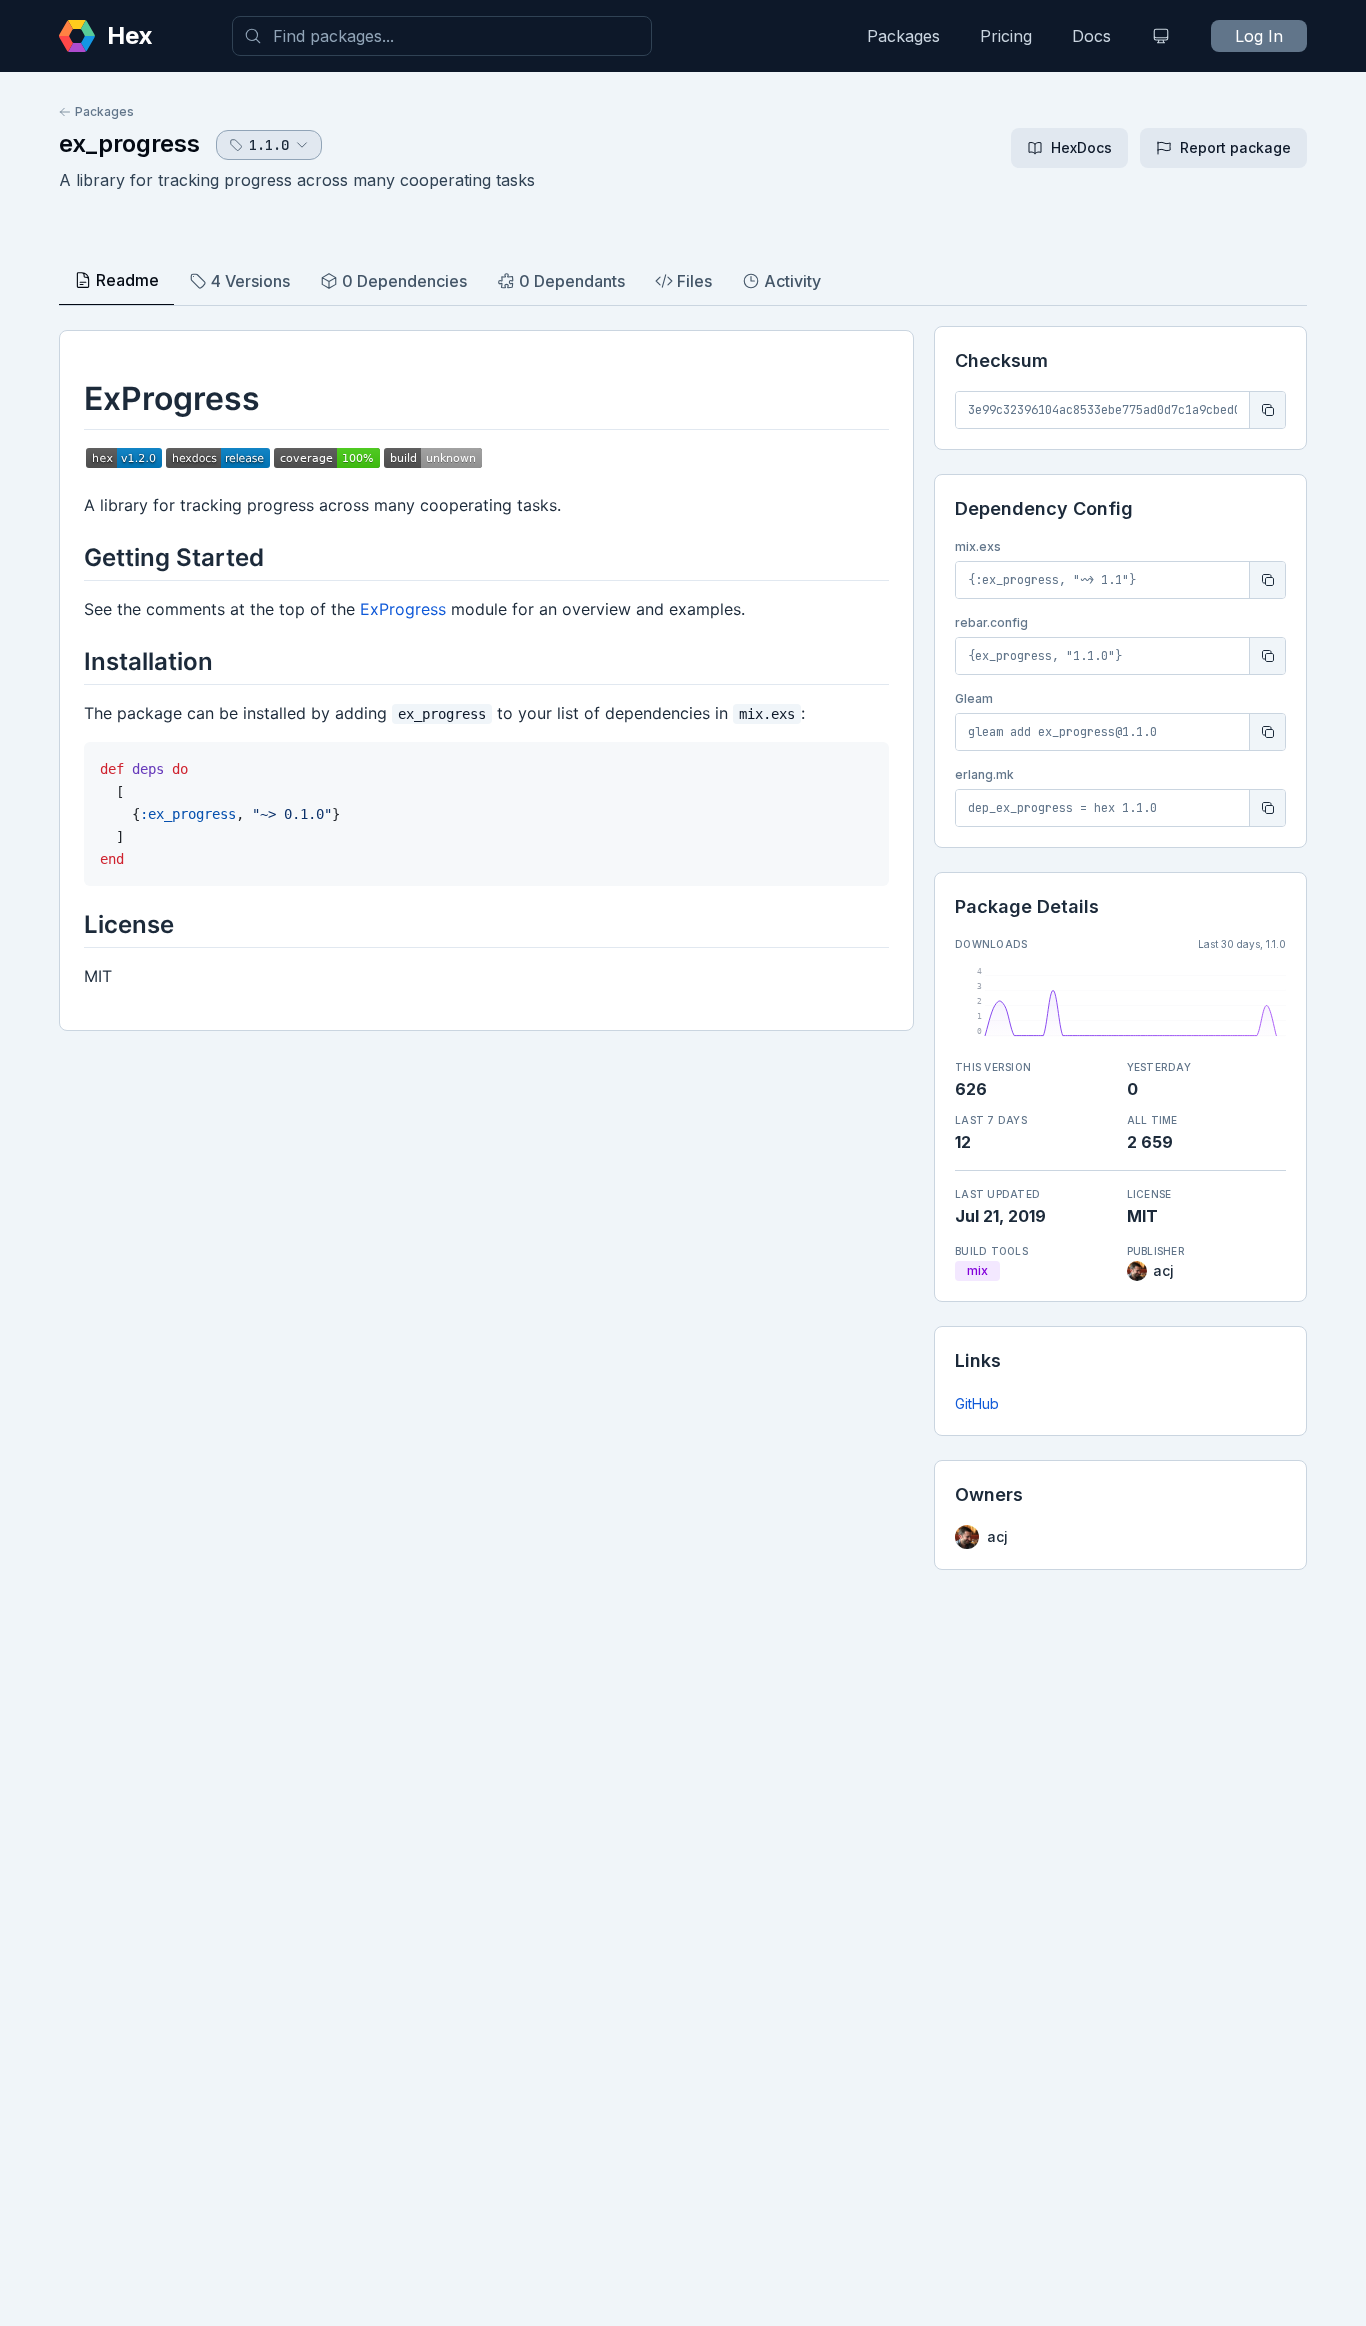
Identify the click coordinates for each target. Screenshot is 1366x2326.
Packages (903, 36)
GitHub (977, 1403)
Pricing (1006, 36)
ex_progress (129, 143)
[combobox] (442, 36)
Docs (1091, 36)
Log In (1259, 36)
